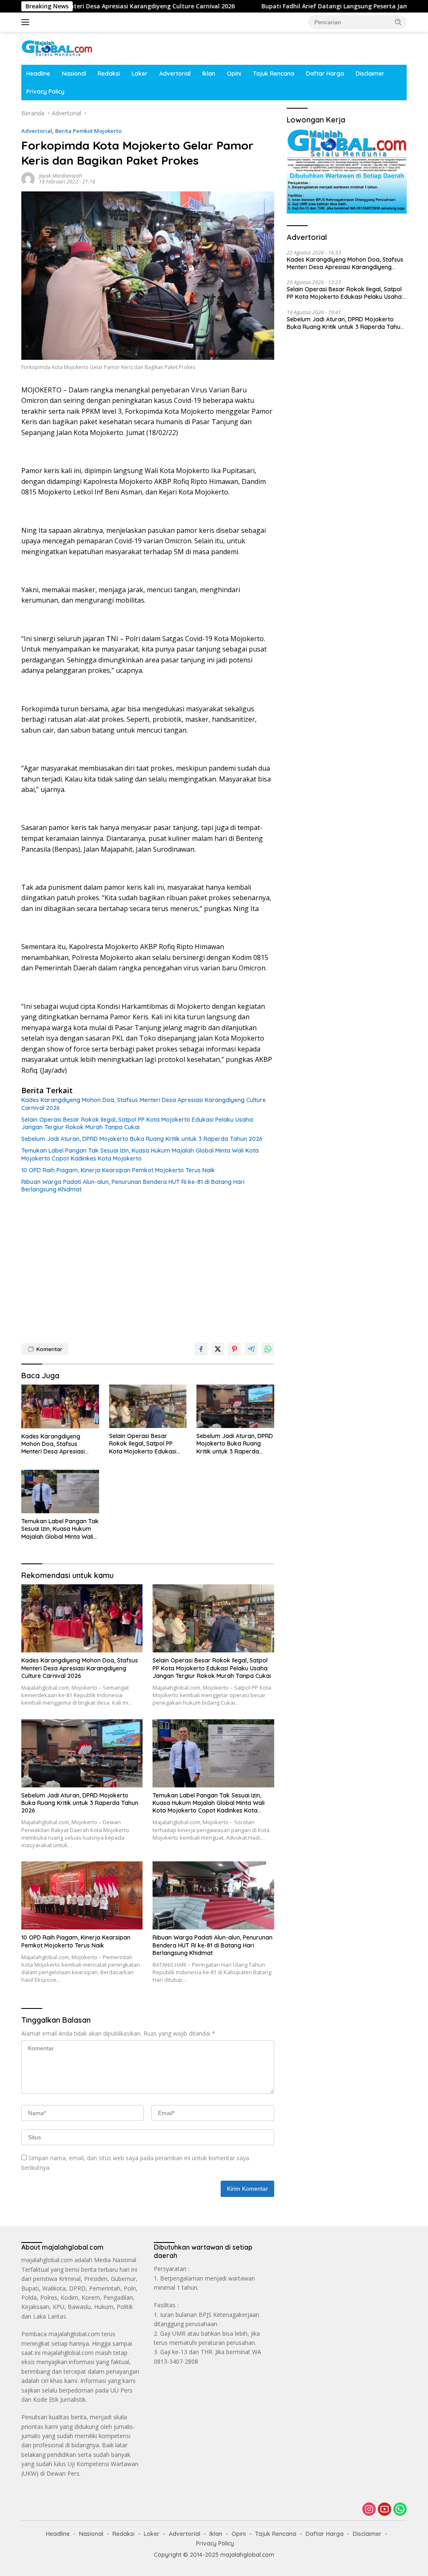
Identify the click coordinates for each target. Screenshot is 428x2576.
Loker (140, 74)
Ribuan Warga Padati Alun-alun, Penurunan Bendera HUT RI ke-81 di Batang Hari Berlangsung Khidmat (133, 1186)
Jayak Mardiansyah (60, 176)
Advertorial (175, 74)
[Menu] (27, 22)
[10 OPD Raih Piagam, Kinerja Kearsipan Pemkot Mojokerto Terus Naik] (82, 1895)
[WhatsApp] (400, 2510)
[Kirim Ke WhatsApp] (268, 1349)
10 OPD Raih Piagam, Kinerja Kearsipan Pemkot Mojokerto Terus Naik (118, 1170)
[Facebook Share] (201, 1349)
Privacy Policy (45, 92)
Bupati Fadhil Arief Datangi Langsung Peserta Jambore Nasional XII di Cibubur (311, 6)
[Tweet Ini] (218, 1349)
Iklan (209, 74)
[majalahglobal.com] (57, 47)
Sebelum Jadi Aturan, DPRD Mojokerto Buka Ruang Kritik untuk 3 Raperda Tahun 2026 (142, 1139)
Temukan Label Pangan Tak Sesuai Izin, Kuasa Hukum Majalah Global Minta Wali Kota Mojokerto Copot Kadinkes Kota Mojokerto (140, 1154)
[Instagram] (369, 2510)
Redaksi (109, 74)
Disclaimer (370, 74)
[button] (398, 22)
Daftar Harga (325, 74)
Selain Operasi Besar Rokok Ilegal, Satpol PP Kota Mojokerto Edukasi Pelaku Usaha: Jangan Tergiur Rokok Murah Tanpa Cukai (138, 1123)
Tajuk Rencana (274, 74)
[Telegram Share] (251, 1349)
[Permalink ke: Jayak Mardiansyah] (28, 178)
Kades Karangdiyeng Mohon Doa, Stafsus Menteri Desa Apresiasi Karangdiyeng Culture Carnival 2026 (144, 1104)
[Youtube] (385, 2510)
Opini (234, 74)
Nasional (74, 74)
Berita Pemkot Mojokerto (88, 131)
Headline (38, 74)
